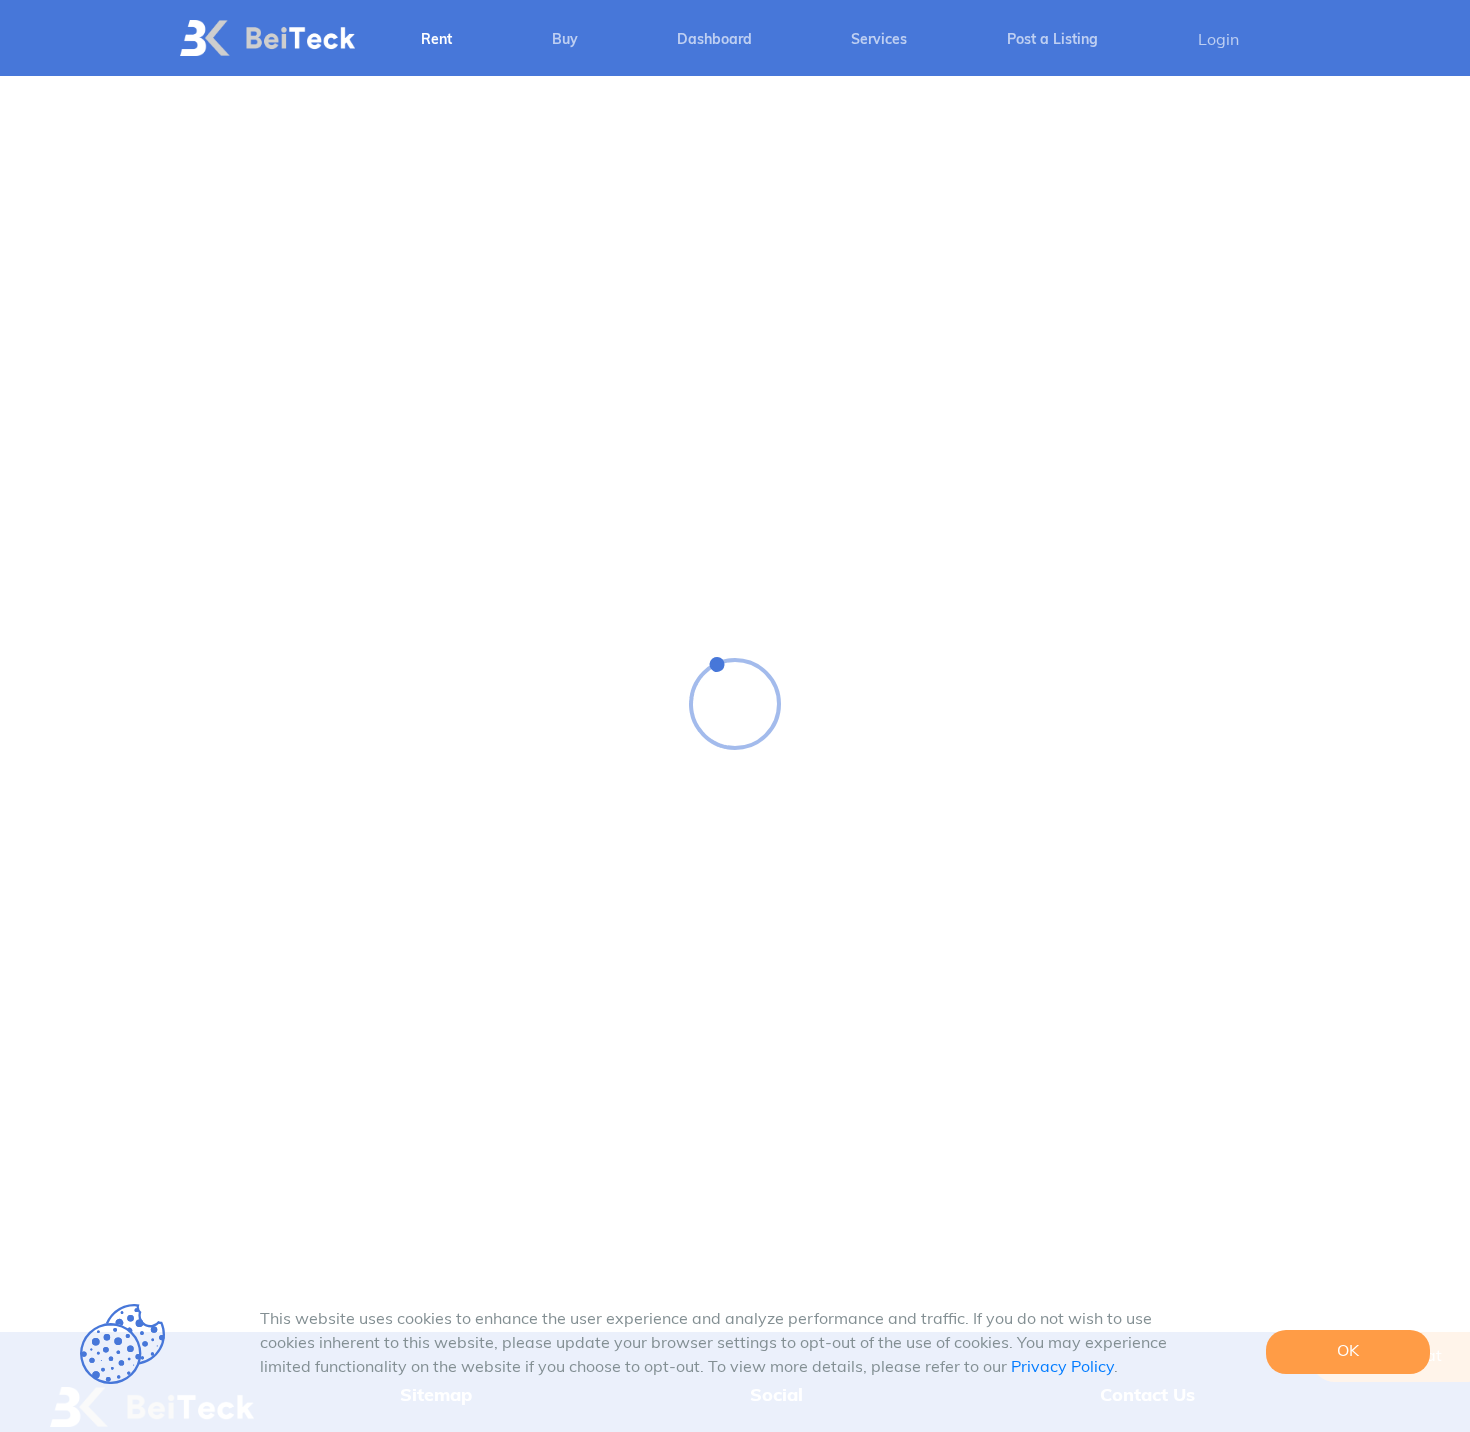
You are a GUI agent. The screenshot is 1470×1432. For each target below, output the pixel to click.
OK (1348, 1352)
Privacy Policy (1062, 1368)
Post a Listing (1052, 40)
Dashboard (714, 40)
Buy (565, 40)
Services (879, 40)
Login (1218, 41)
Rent (436, 40)
